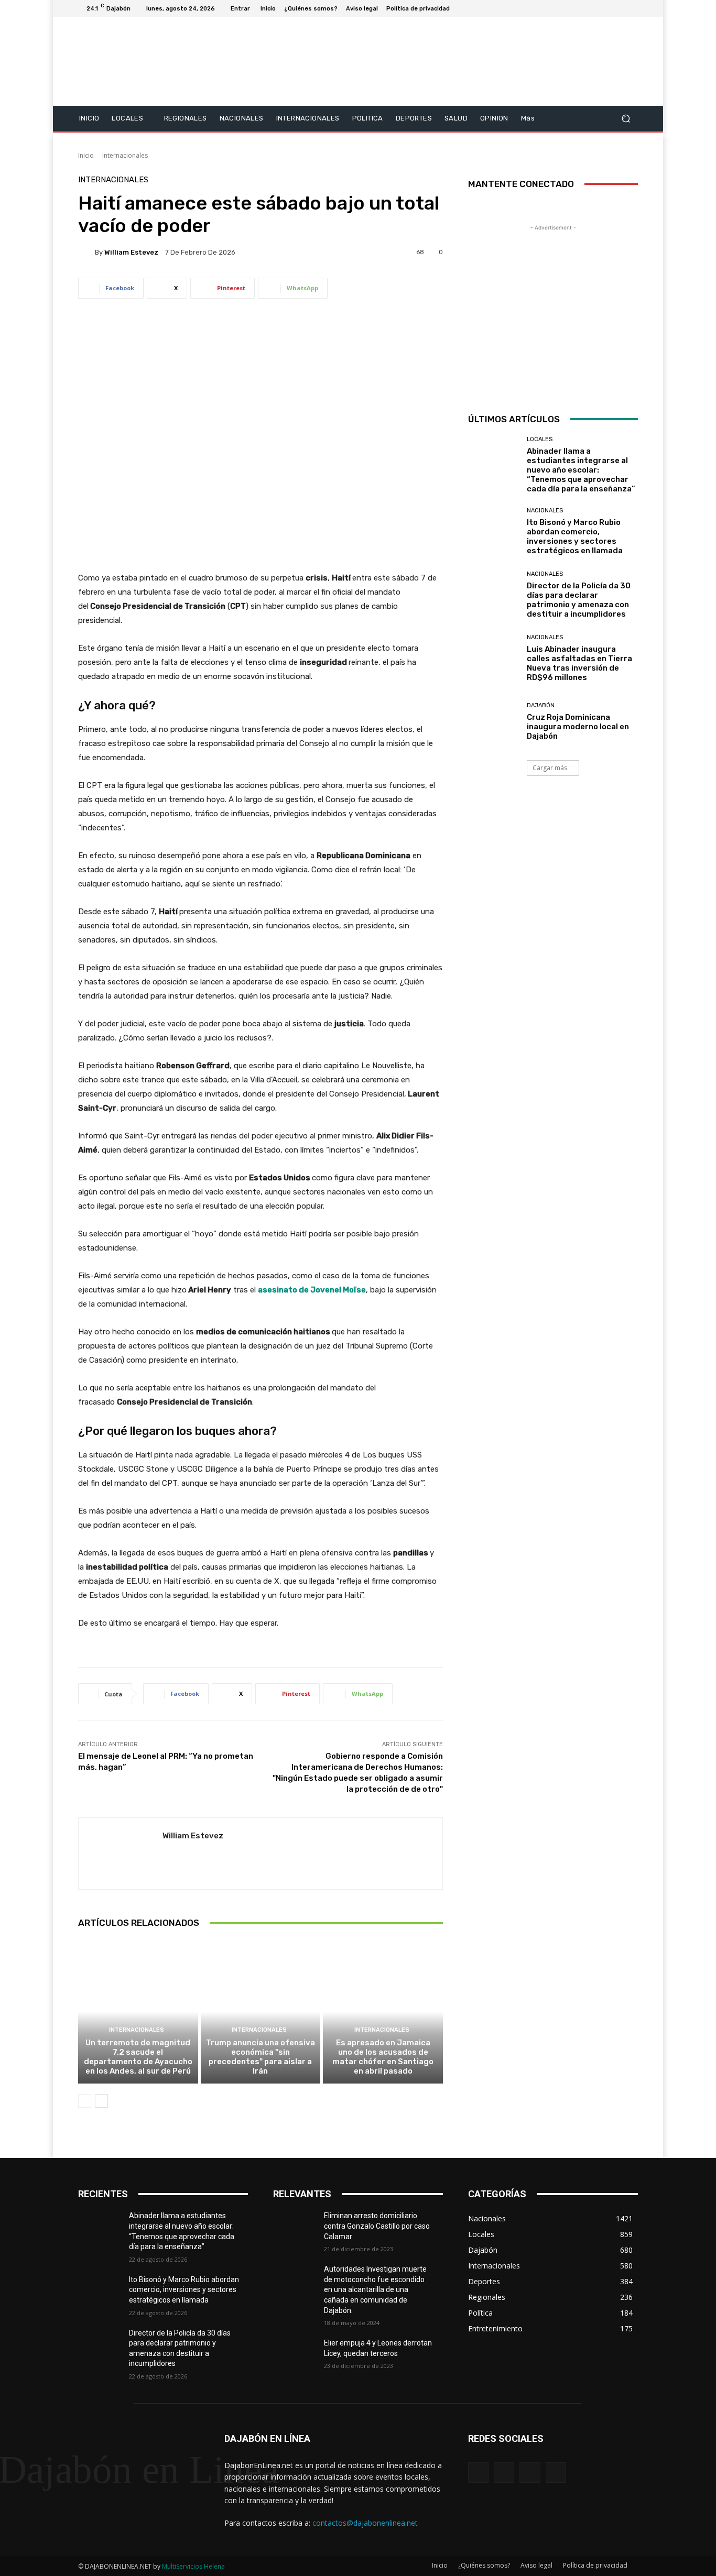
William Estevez (131, 252)
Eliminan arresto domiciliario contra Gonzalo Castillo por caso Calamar (377, 2226)
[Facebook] (581, 8)
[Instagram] (594, 8)
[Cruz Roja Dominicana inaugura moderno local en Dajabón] (493, 722)
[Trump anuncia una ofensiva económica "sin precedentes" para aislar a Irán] (261, 2012)
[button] (626, 118)
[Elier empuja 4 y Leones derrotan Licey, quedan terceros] (299, 2356)
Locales (540, 439)
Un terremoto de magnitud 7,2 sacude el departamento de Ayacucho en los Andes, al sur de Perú (138, 2057)
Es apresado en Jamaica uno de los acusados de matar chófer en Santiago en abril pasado (383, 2057)
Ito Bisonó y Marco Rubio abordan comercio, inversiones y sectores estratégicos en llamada (575, 536)
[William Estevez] (86, 252)
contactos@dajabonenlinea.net (365, 2523)
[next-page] (101, 2101)
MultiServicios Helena (193, 2566)
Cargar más (550, 768)
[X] (606, 8)
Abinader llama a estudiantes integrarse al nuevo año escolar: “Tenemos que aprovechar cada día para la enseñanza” (581, 470)
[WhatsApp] (556, 2473)
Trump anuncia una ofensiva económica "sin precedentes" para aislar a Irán (261, 2057)
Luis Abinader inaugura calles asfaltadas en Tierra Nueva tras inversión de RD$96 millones (579, 663)
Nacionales (545, 511)
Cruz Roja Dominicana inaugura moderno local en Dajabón (578, 727)
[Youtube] (632, 8)
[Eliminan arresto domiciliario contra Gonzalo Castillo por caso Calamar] (299, 2229)
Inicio (86, 155)
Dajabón (541, 705)
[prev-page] (85, 2101)
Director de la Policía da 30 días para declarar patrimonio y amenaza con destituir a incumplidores (579, 600)
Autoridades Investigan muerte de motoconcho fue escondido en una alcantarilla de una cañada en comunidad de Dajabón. (375, 2289)
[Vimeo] (619, 8)
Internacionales (125, 155)
